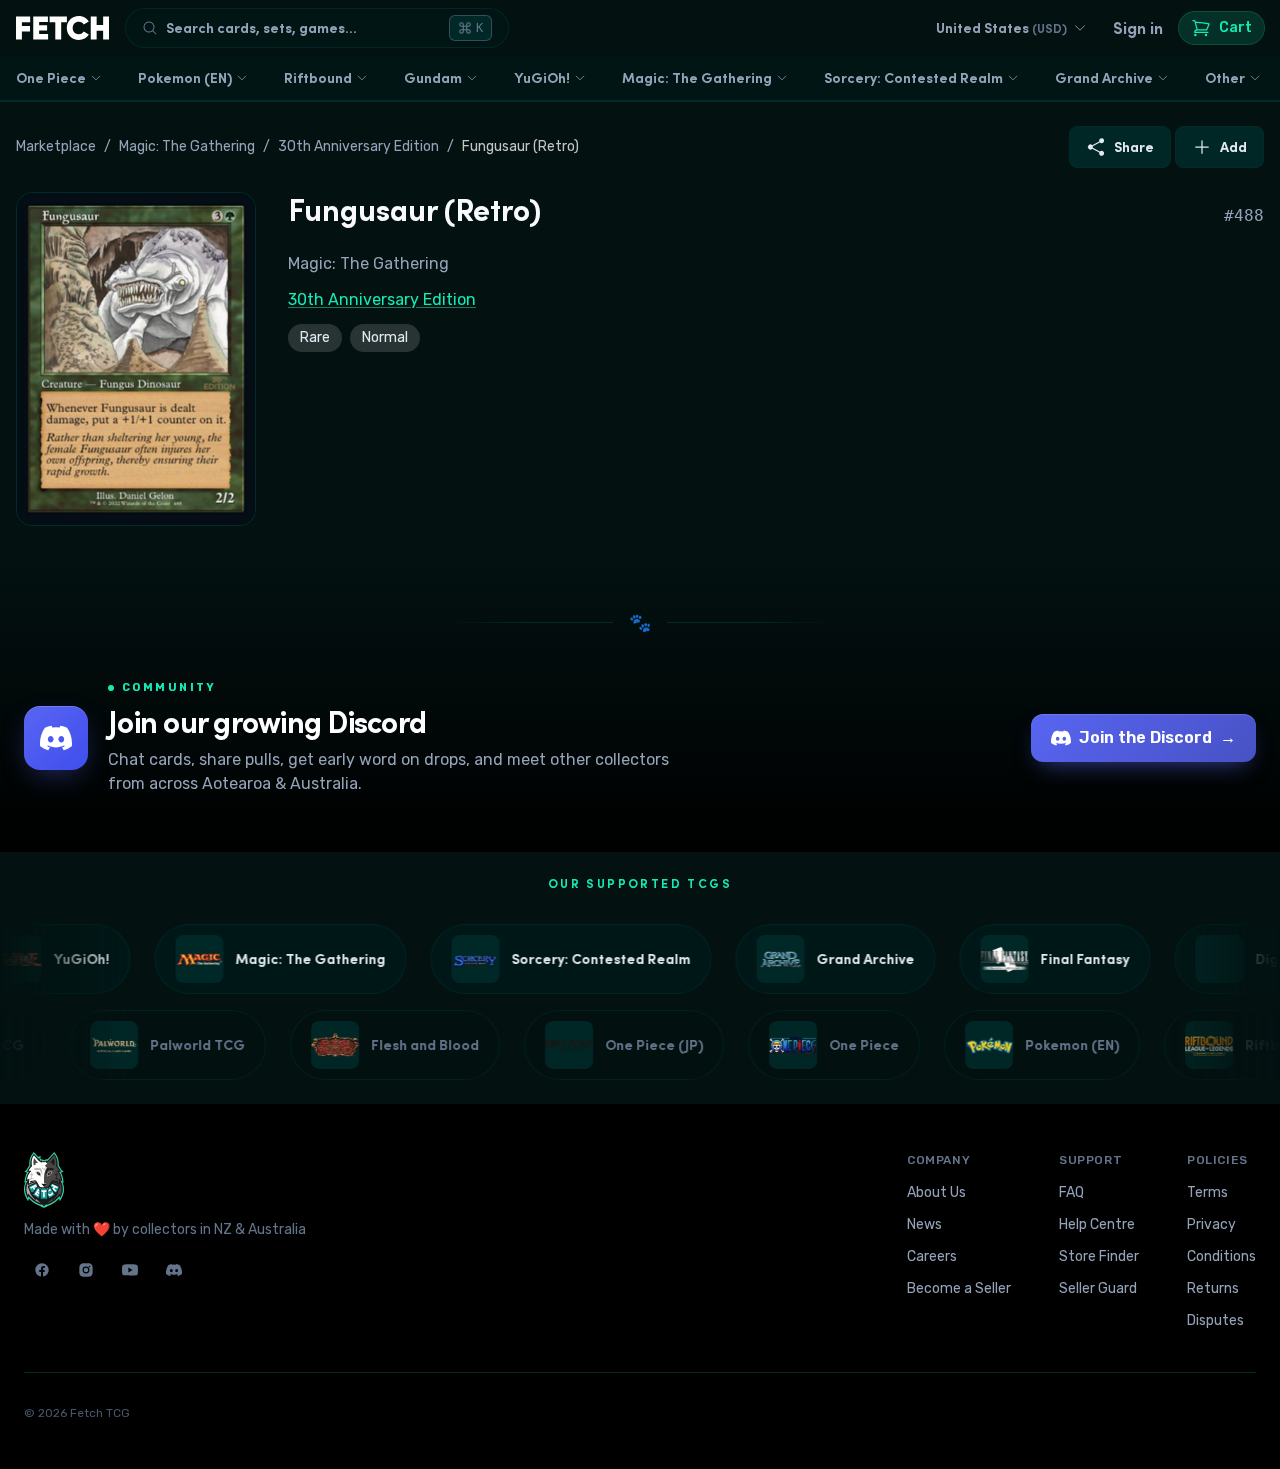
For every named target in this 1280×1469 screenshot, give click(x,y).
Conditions (1221, 1256)
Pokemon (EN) (185, 78)
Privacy (1211, 1224)
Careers (932, 1256)
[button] (136, 359)
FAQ (1071, 1192)
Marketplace (56, 146)
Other (1225, 78)
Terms (1207, 1192)
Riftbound (318, 78)
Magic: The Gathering (697, 78)
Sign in (1138, 28)
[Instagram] (86, 1270)
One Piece (51, 78)
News (924, 1224)
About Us (936, 1192)
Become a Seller (959, 1288)
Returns (1213, 1288)
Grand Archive (1104, 78)
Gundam (433, 78)
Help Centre (1097, 1224)
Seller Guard (1098, 1288)
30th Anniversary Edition (358, 146)
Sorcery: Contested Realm (913, 78)
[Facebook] (42, 1270)
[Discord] (174, 1270)
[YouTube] (130, 1270)
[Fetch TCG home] (62, 28)
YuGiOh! (542, 78)
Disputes (1215, 1320)
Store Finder (1099, 1256)
